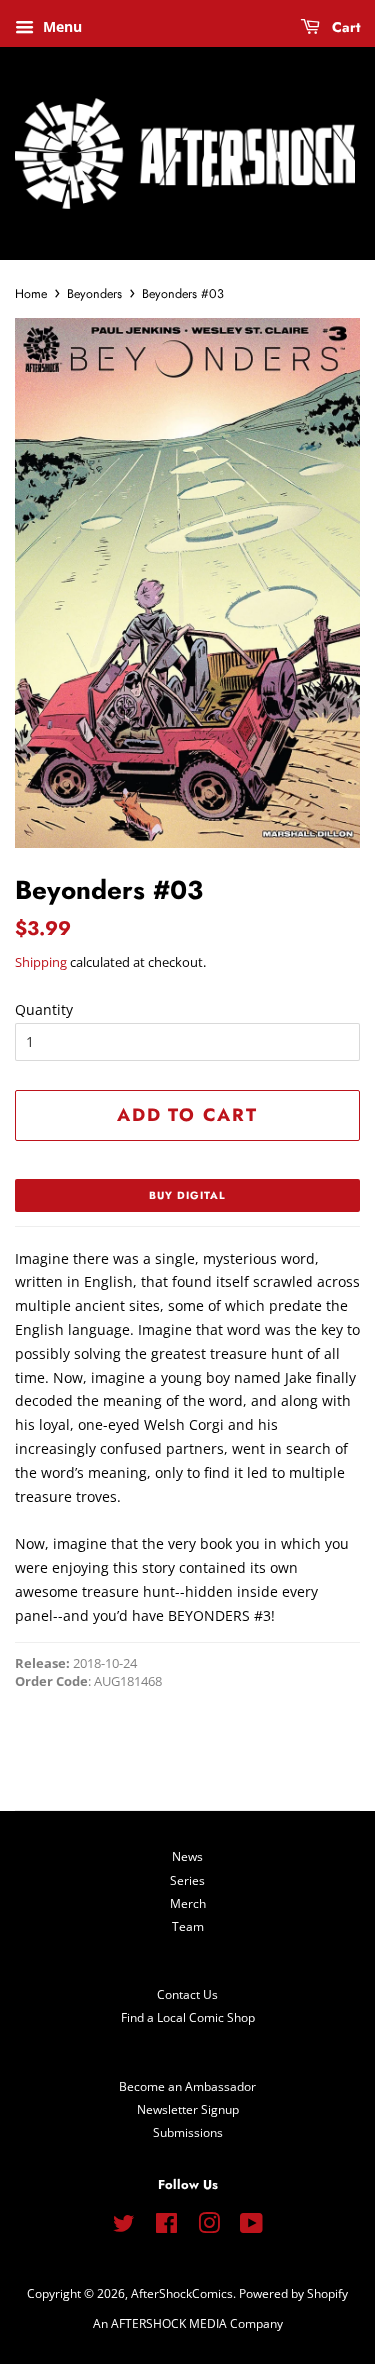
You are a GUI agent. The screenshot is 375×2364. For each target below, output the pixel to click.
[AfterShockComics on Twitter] (124, 2227)
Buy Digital (188, 1195)
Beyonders (94, 294)
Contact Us (187, 1994)
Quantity (44, 1009)
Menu (60, 26)
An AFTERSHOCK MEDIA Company (188, 2323)
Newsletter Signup (188, 2109)
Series (187, 1880)
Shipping (41, 962)
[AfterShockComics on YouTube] (251, 2227)
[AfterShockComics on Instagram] (209, 2227)
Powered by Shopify (293, 2293)
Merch (188, 1903)
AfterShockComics (182, 2293)
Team (188, 1926)
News (187, 1856)
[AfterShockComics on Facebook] (166, 2227)
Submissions (188, 2132)
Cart (344, 27)
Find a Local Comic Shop (188, 2017)
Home (31, 294)
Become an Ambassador (187, 2086)
